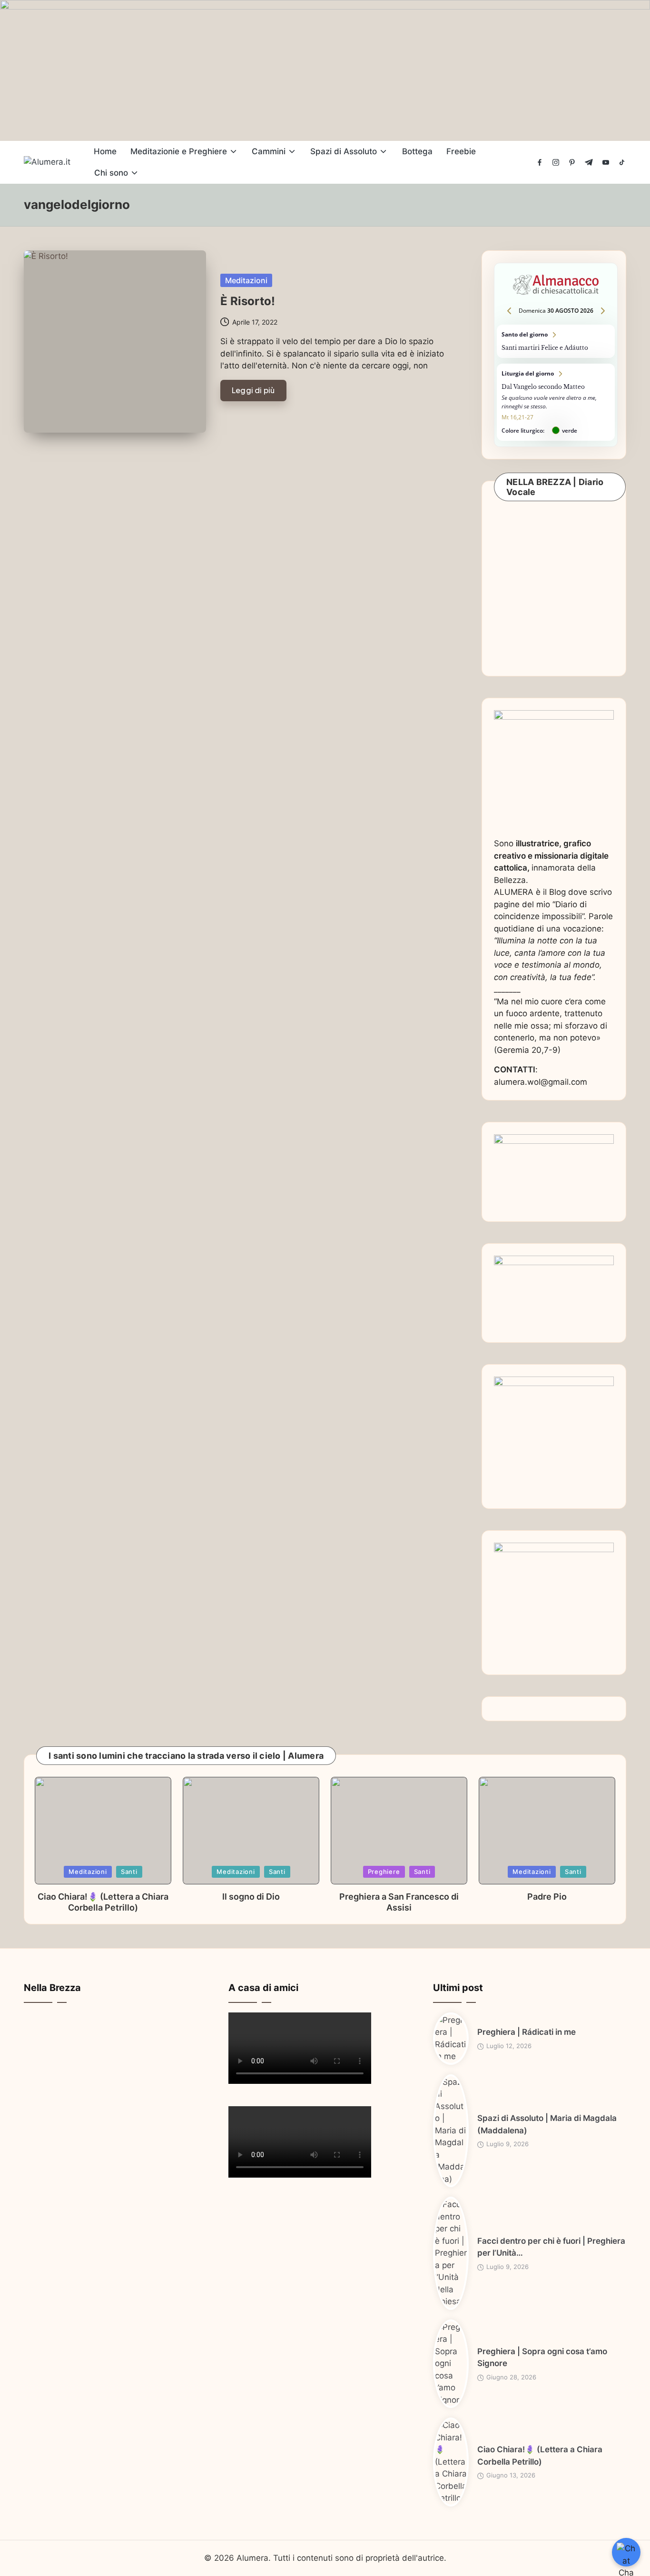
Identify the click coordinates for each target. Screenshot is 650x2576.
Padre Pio (547, 1897)
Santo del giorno (556, 341)
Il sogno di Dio (251, 1897)
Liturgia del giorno (556, 402)
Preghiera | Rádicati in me (527, 2032)
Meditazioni (246, 280)
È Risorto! (248, 301)
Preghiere (384, 1872)
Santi (129, 1872)
